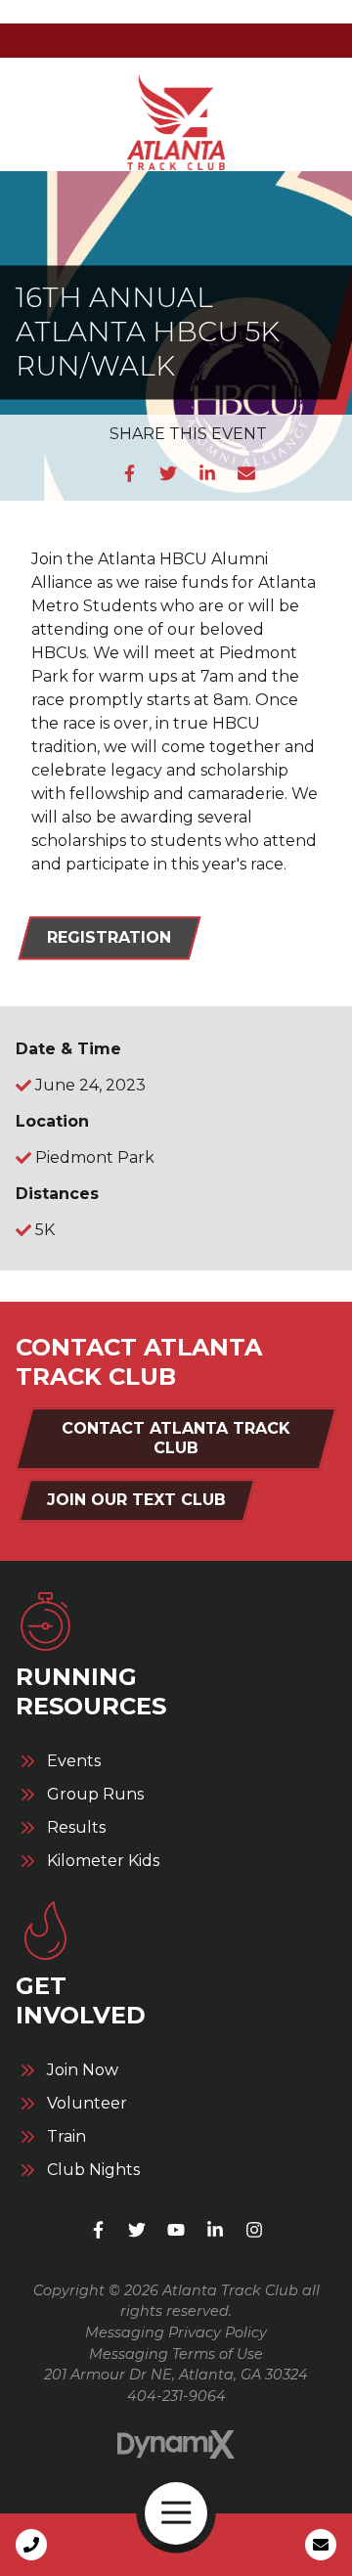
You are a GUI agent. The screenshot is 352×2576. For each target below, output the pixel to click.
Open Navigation (176, 2513)
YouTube (176, 2230)
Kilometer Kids (103, 1861)
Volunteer (87, 2104)
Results (76, 1828)
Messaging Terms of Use (176, 2354)
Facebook (129, 473)
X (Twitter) (137, 2230)
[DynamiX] (176, 2444)
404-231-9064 (176, 2396)
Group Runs (95, 1795)
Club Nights (93, 2170)
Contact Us (321, 2545)
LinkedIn (207, 473)
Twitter (168, 473)
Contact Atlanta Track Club (176, 1438)
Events (74, 1761)
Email (246, 473)
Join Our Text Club (136, 1500)
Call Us (31, 2545)
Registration (109, 937)
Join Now (83, 2070)
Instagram (254, 2230)
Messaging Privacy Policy (176, 2332)
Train (66, 2137)
